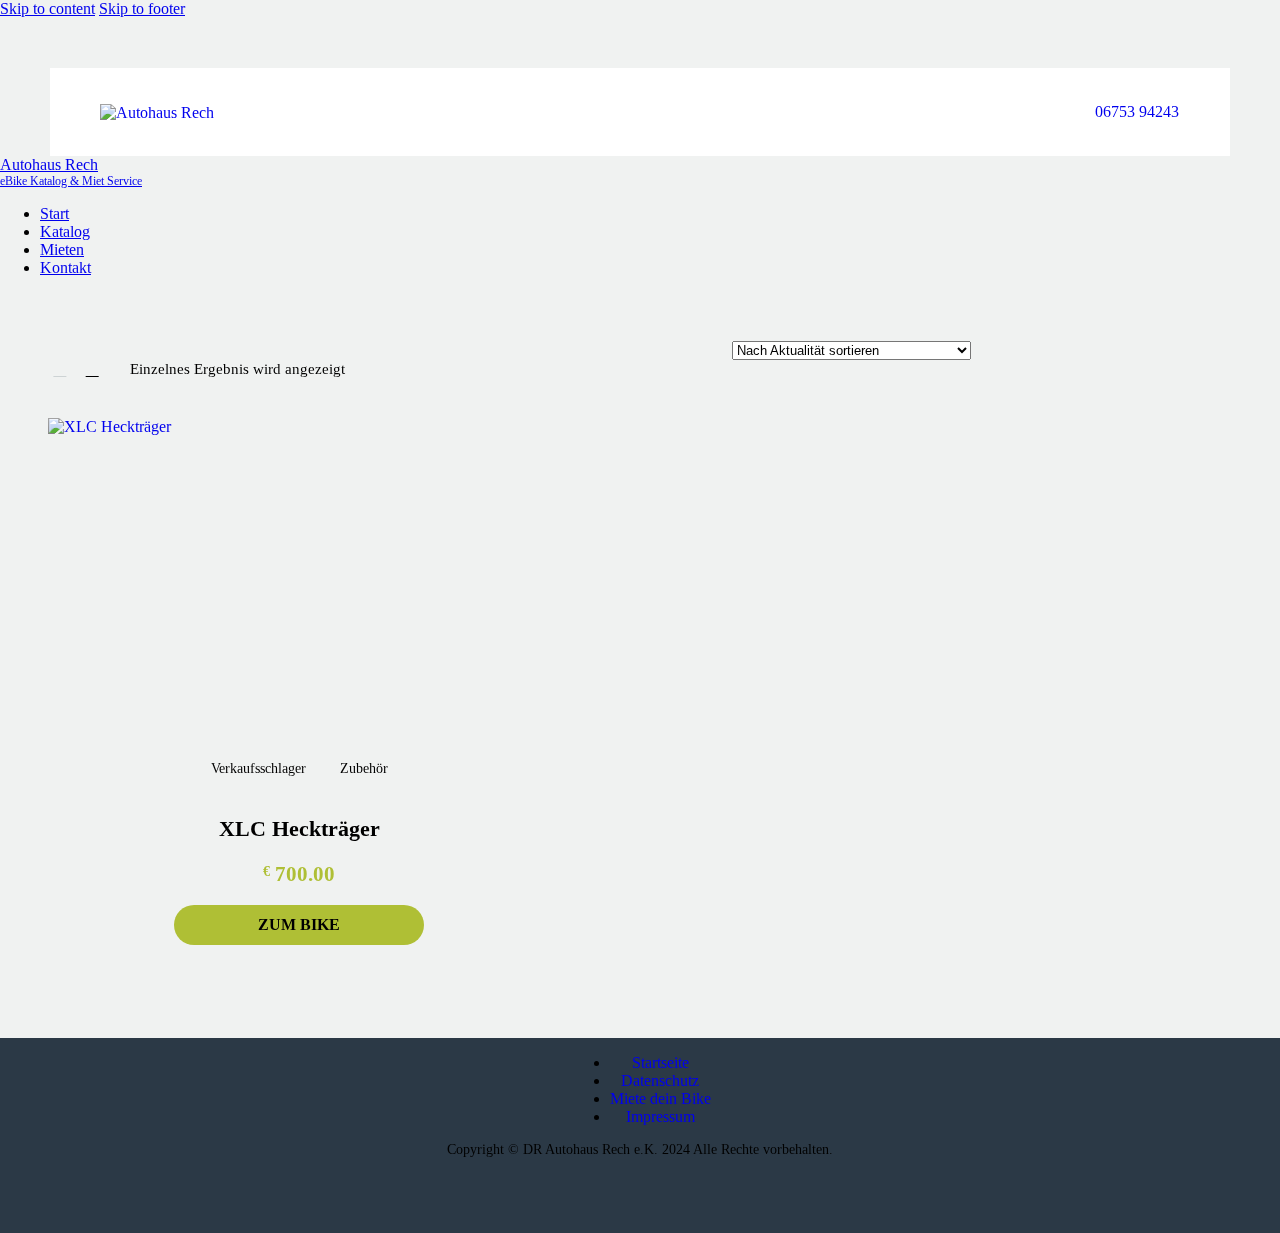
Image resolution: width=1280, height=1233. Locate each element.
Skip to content (47, 8)
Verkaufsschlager (258, 768)
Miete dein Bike (660, 1098)
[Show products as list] (92, 369)
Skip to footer (142, 8)
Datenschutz (660, 1080)
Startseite (660, 1062)
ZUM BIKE (299, 924)
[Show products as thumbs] (60, 369)
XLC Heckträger (299, 828)
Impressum (660, 1116)
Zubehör (364, 768)
